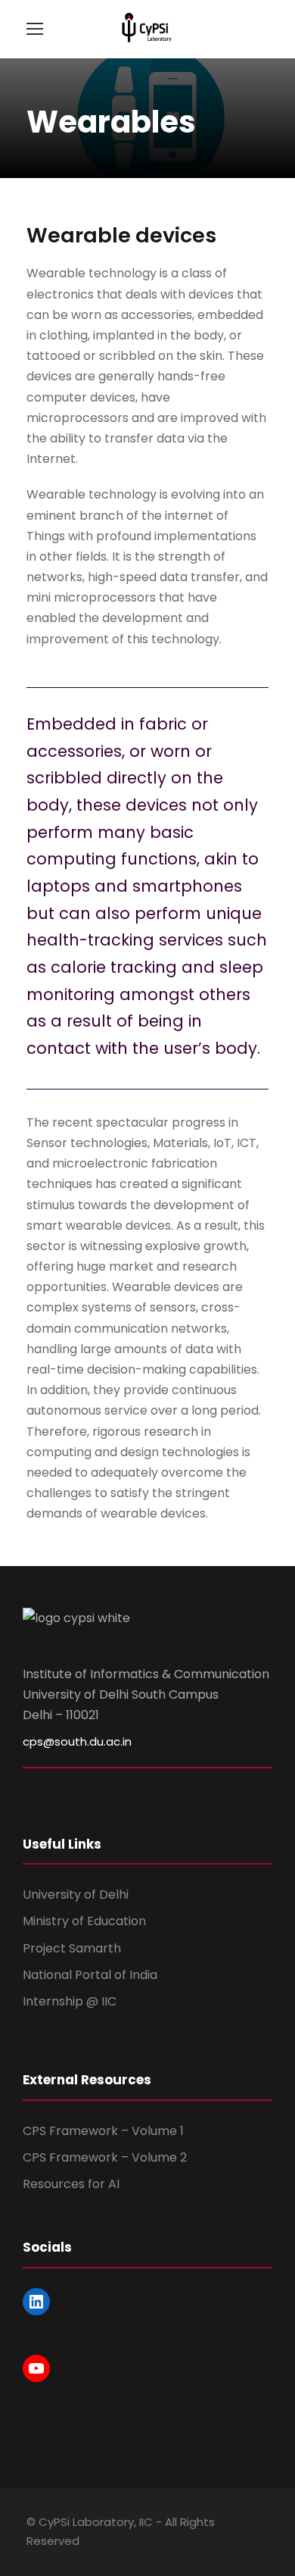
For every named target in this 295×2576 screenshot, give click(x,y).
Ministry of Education (84, 1921)
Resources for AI (71, 2184)
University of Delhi (76, 1894)
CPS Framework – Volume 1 (103, 2131)
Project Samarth (72, 1948)
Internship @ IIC (70, 2001)
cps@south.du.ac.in (77, 1741)
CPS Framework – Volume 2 (105, 2157)
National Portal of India (90, 1975)
